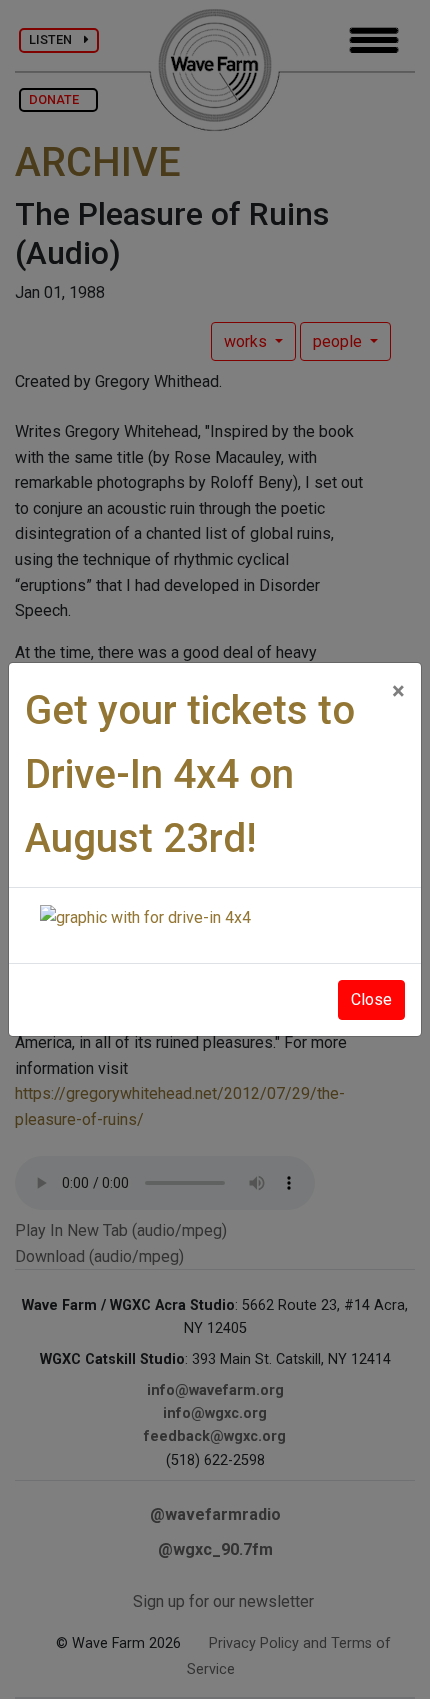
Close (371, 999)
